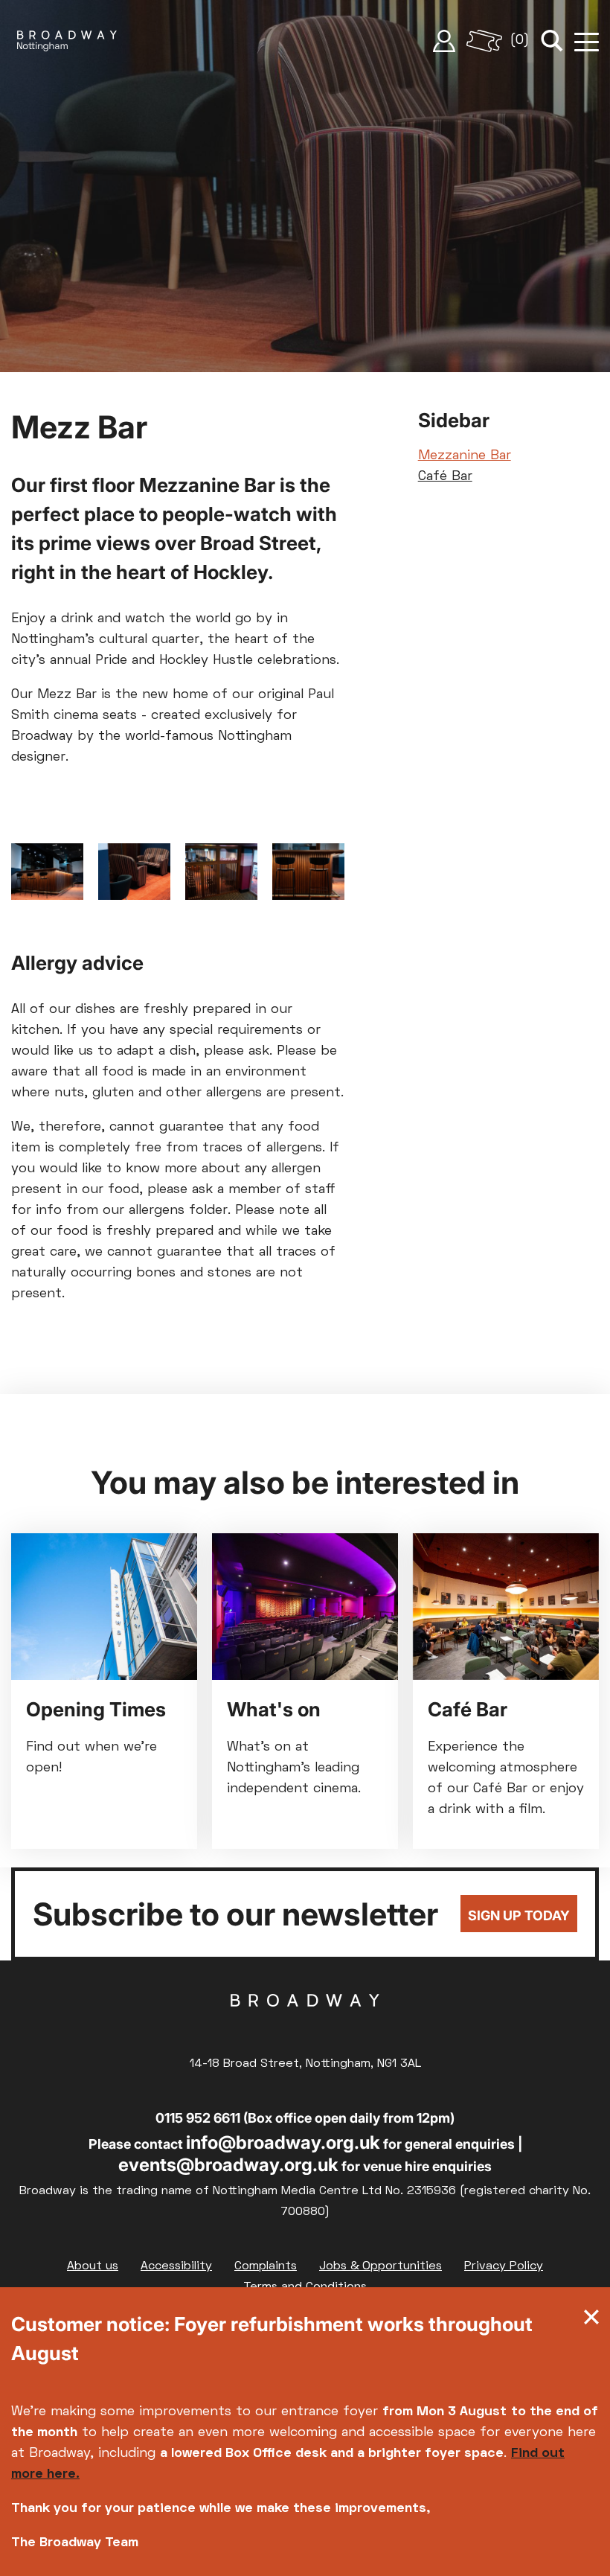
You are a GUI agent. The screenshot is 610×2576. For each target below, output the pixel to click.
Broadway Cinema (305, 2024)
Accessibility (176, 2266)
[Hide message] (591, 2321)
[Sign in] (444, 41)
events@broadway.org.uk (228, 2165)
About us (93, 2266)
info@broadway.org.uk (283, 2142)
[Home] (67, 41)
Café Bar (445, 477)
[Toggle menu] (587, 41)
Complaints (266, 2266)
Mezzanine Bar (465, 456)
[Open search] (552, 41)
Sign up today (519, 1915)
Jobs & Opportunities (381, 2266)
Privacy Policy (504, 2266)
